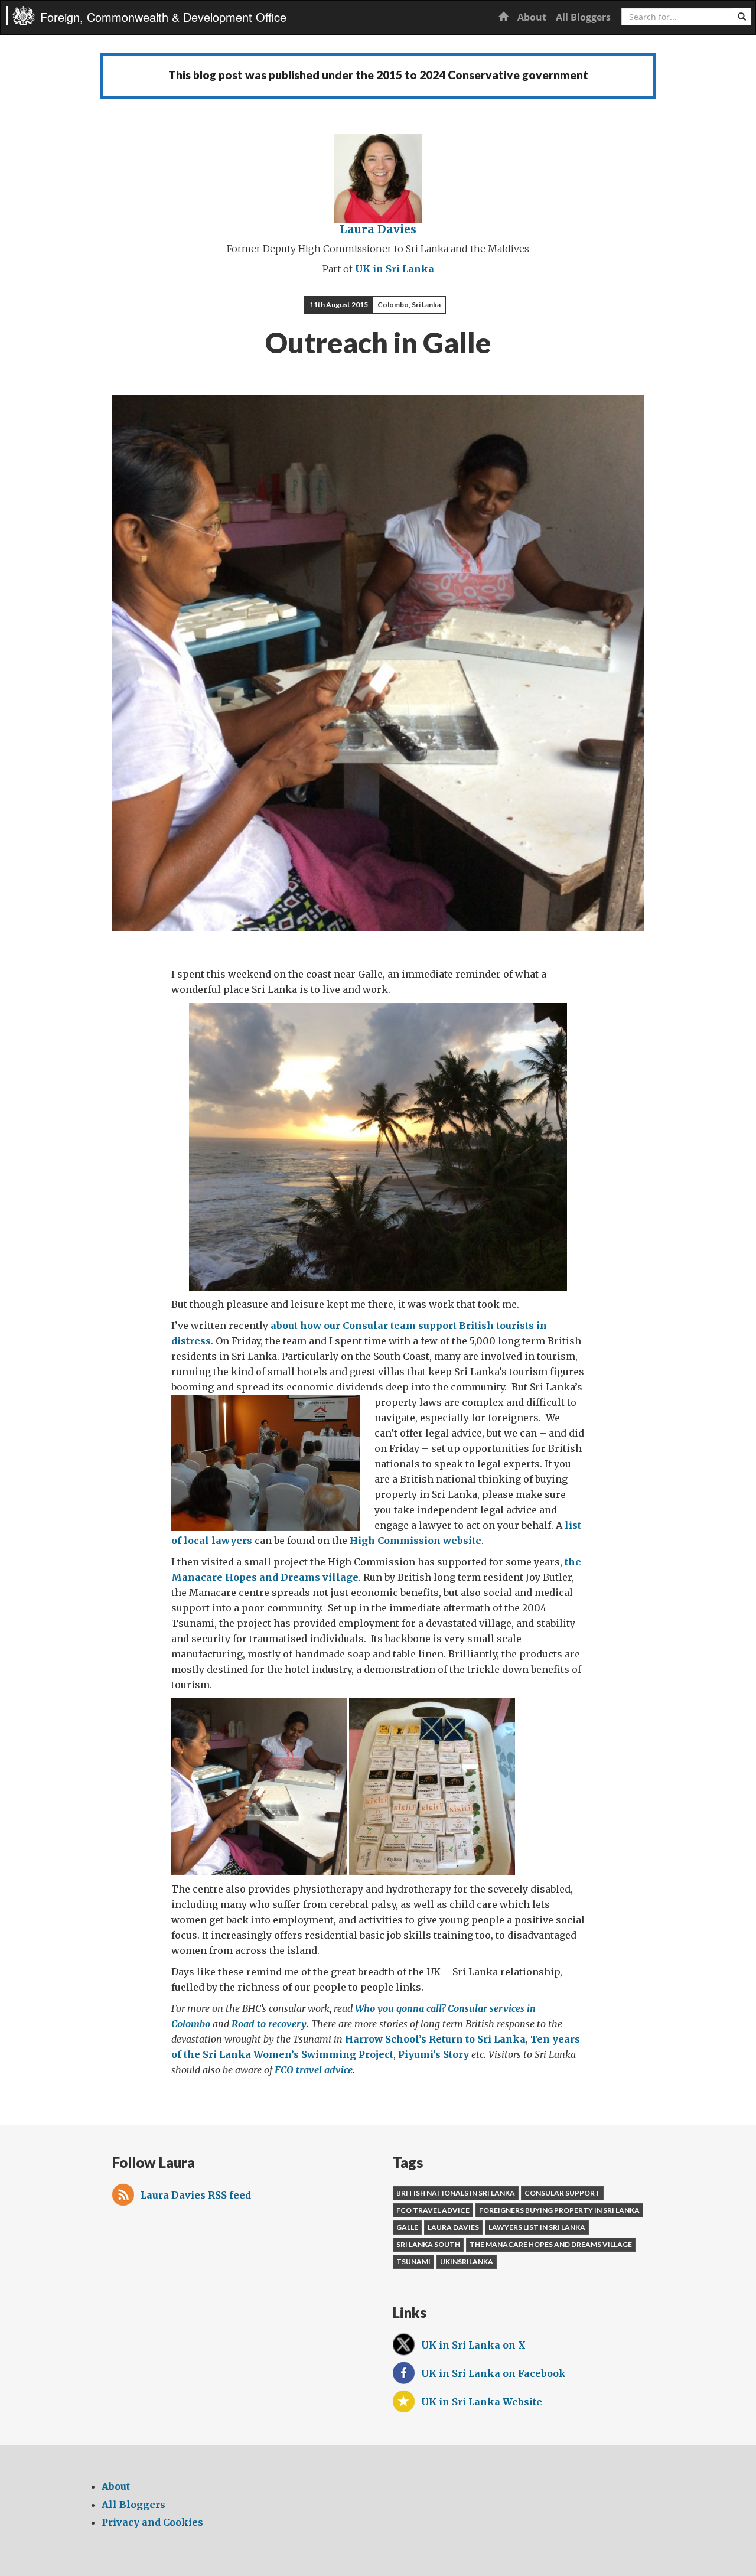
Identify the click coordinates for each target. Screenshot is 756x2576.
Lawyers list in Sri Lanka (537, 2227)
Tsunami (413, 2261)
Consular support (562, 2193)
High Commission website (416, 1541)
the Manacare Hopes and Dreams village (551, 2244)
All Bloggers (583, 17)
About (532, 17)
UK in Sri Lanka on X (473, 2345)
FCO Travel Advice (433, 2210)
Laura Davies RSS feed (196, 2195)
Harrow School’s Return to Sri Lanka (435, 2039)
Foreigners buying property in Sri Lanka (559, 2210)
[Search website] (742, 17)
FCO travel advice (314, 2070)
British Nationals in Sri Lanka (456, 2193)
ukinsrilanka (467, 2261)
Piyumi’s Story (434, 2054)
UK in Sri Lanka (395, 269)
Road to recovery (269, 2024)
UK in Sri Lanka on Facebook (493, 2373)
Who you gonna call (398, 2008)
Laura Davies (378, 229)
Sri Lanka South (428, 2244)
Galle (407, 2227)
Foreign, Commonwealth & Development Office (163, 17)
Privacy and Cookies (152, 2522)
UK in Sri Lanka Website (482, 2402)
